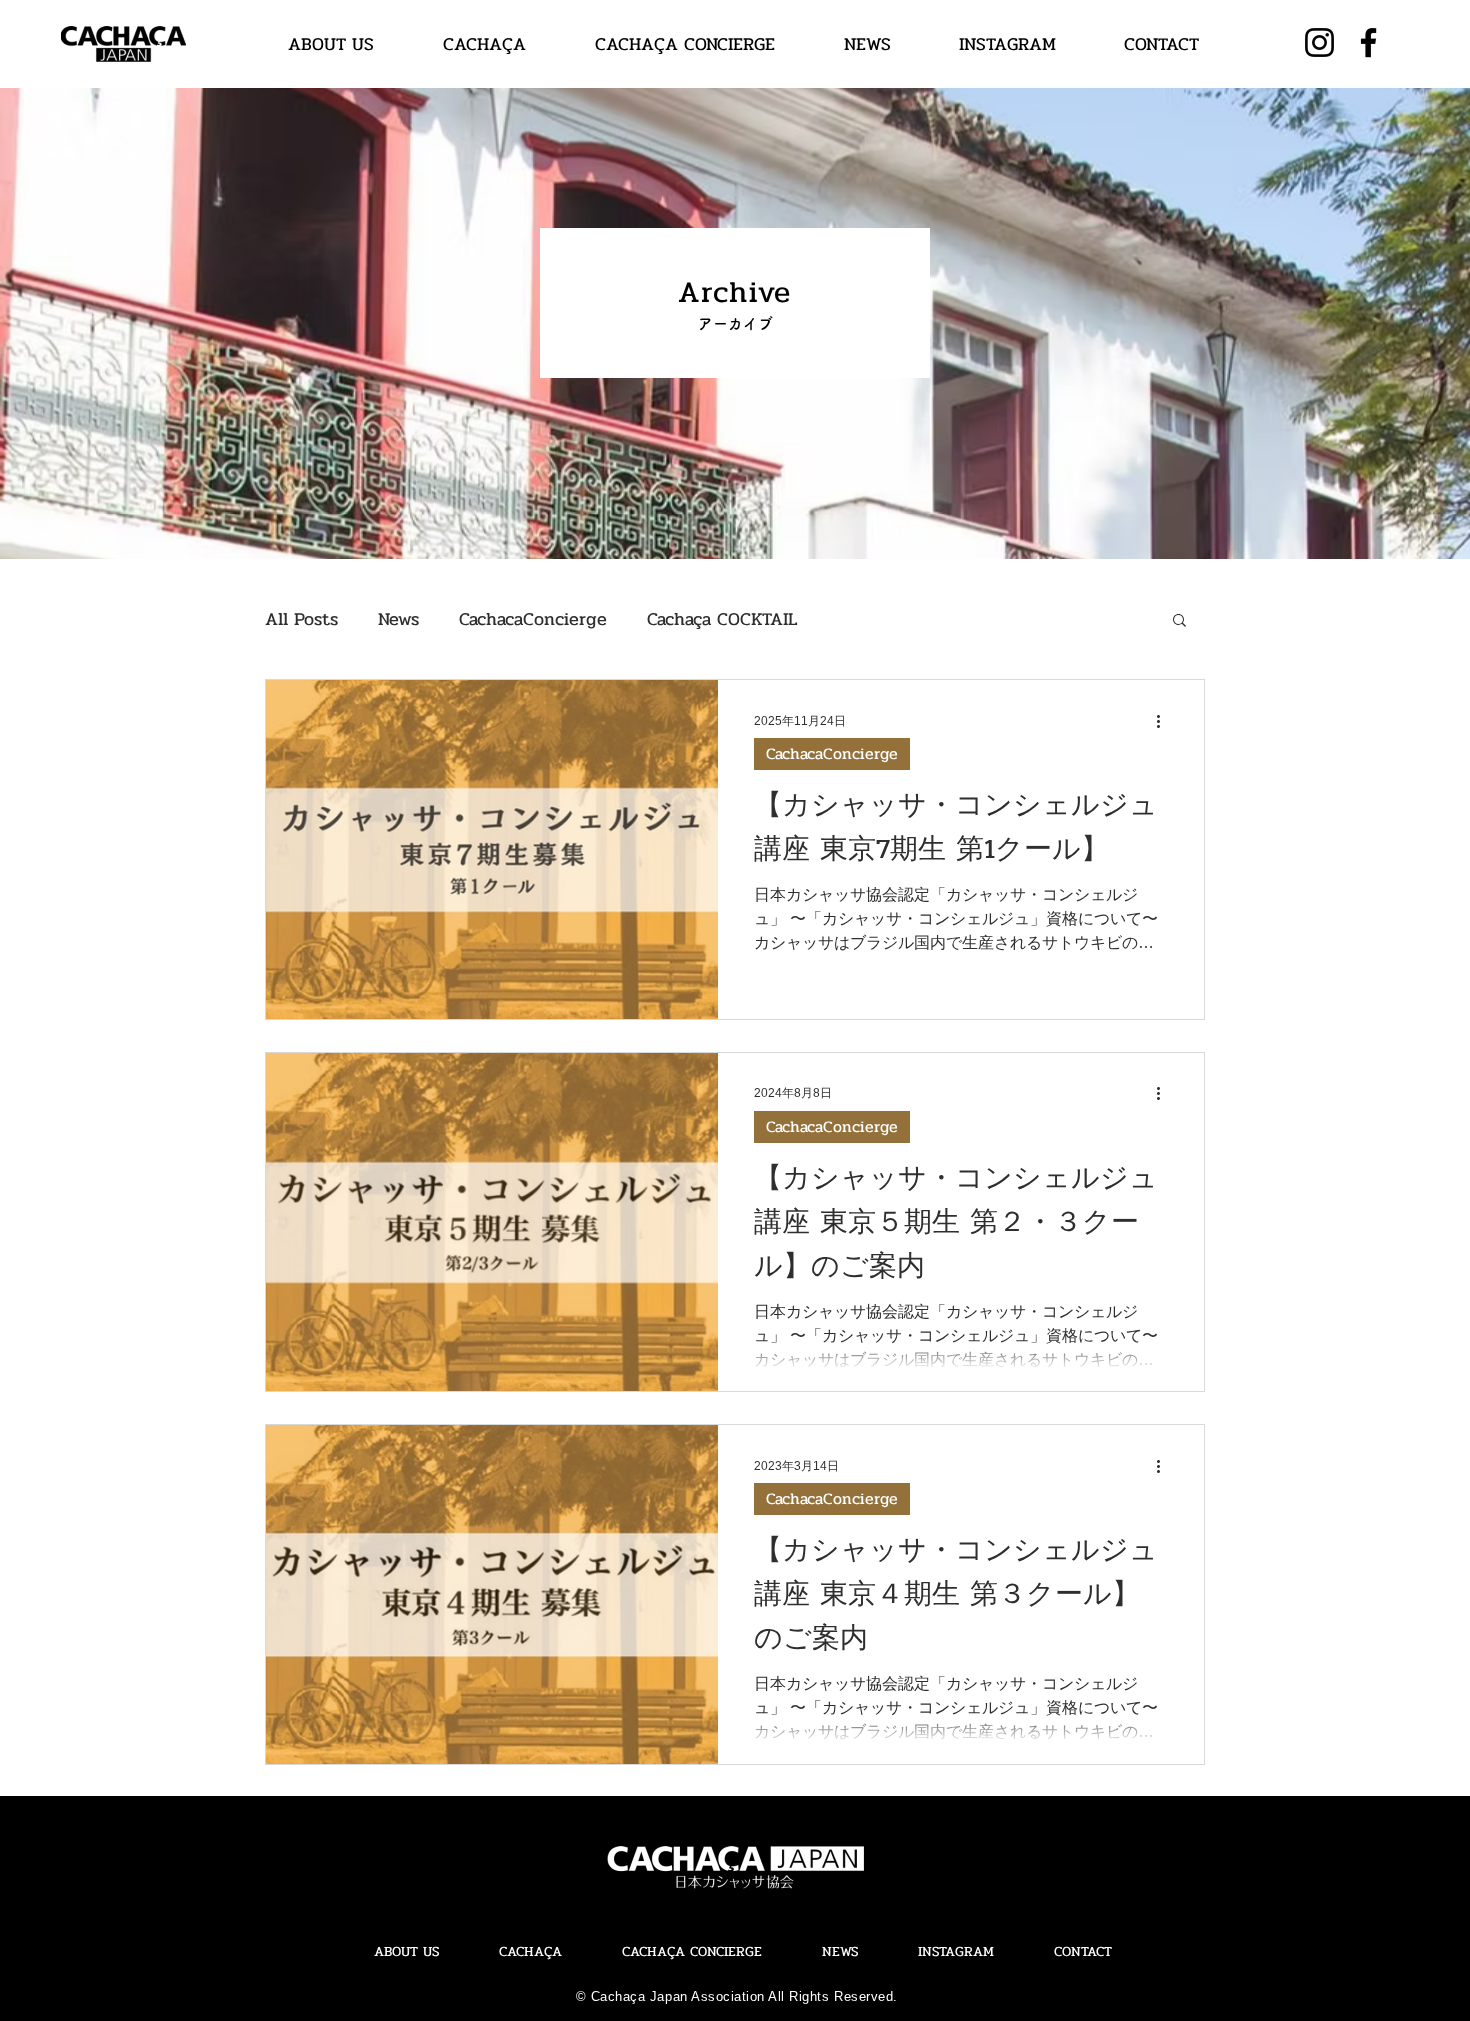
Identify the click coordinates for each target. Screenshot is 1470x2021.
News (398, 619)
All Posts (301, 619)
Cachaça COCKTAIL (722, 619)
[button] (1179, 621)
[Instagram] (1319, 42)
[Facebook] (1368, 42)
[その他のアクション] (1165, 721)
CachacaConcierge (533, 619)
